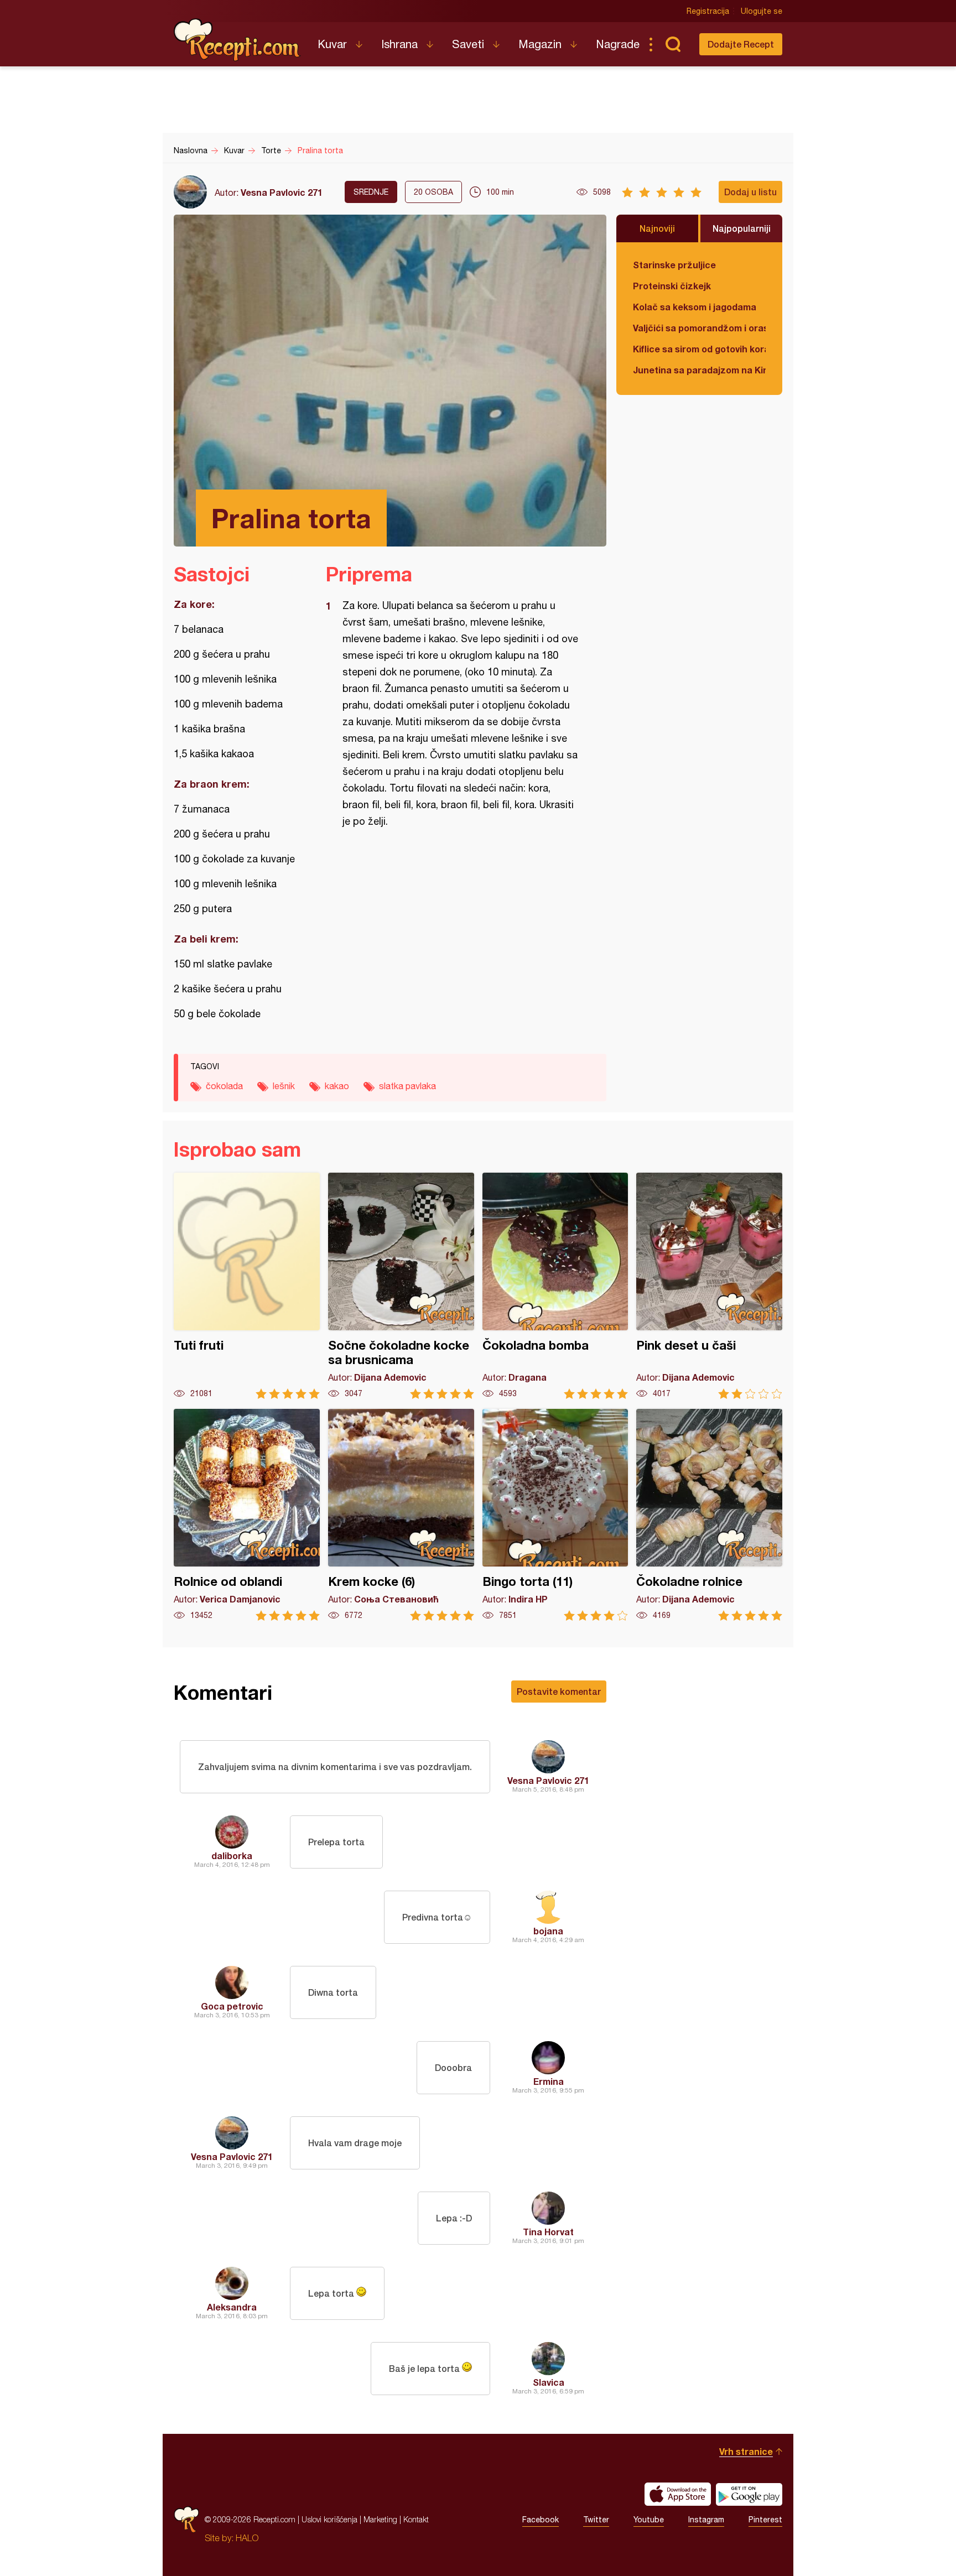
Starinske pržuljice (674, 265)
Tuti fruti (247, 1286)
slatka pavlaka (407, 1086)
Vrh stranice (746, 2451)
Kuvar (332, 44)
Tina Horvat (548, 2232)
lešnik (284, 1086)
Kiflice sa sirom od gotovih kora (699, 349)
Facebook (541, 2520)
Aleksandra (232, 2307)
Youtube (649, 2520)
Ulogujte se (762, 11)
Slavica (549, 2382)
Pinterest (765, 2520)
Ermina (549, 2081)
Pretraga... (673, 44)
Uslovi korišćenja (329, 2519)
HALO (247, 2538)
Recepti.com (237, 40)
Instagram (706, 2520)
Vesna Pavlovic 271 (282, 192)
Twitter (596, 2520)
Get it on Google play (749, 2494)
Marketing (380, 2519)
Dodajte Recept (741, 44)
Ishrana (399, 44)
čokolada (224, 1086)
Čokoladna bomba (555, 1286)
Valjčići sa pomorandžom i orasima (699, 328)
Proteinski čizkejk (672, 286)
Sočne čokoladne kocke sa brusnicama (401, 1286)
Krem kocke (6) (401, 1515)
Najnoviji (657, 228)
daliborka (232, 1856)
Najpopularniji (742, 228)
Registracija (708, 11)
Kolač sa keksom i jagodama (695, 307)
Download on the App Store (678, 2494)
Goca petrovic (232, 2006)
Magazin (540, 44)
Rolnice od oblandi (247, 1515)
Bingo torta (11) (555, 1515)
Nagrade (618, 44)
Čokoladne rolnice (709, 1515)
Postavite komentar (559, 1691)
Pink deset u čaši (709, 1286)
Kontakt (416, 2519)
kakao (337, 1086)
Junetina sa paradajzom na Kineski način (699, 370)
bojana (548, 1931)
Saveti (468, 44)
